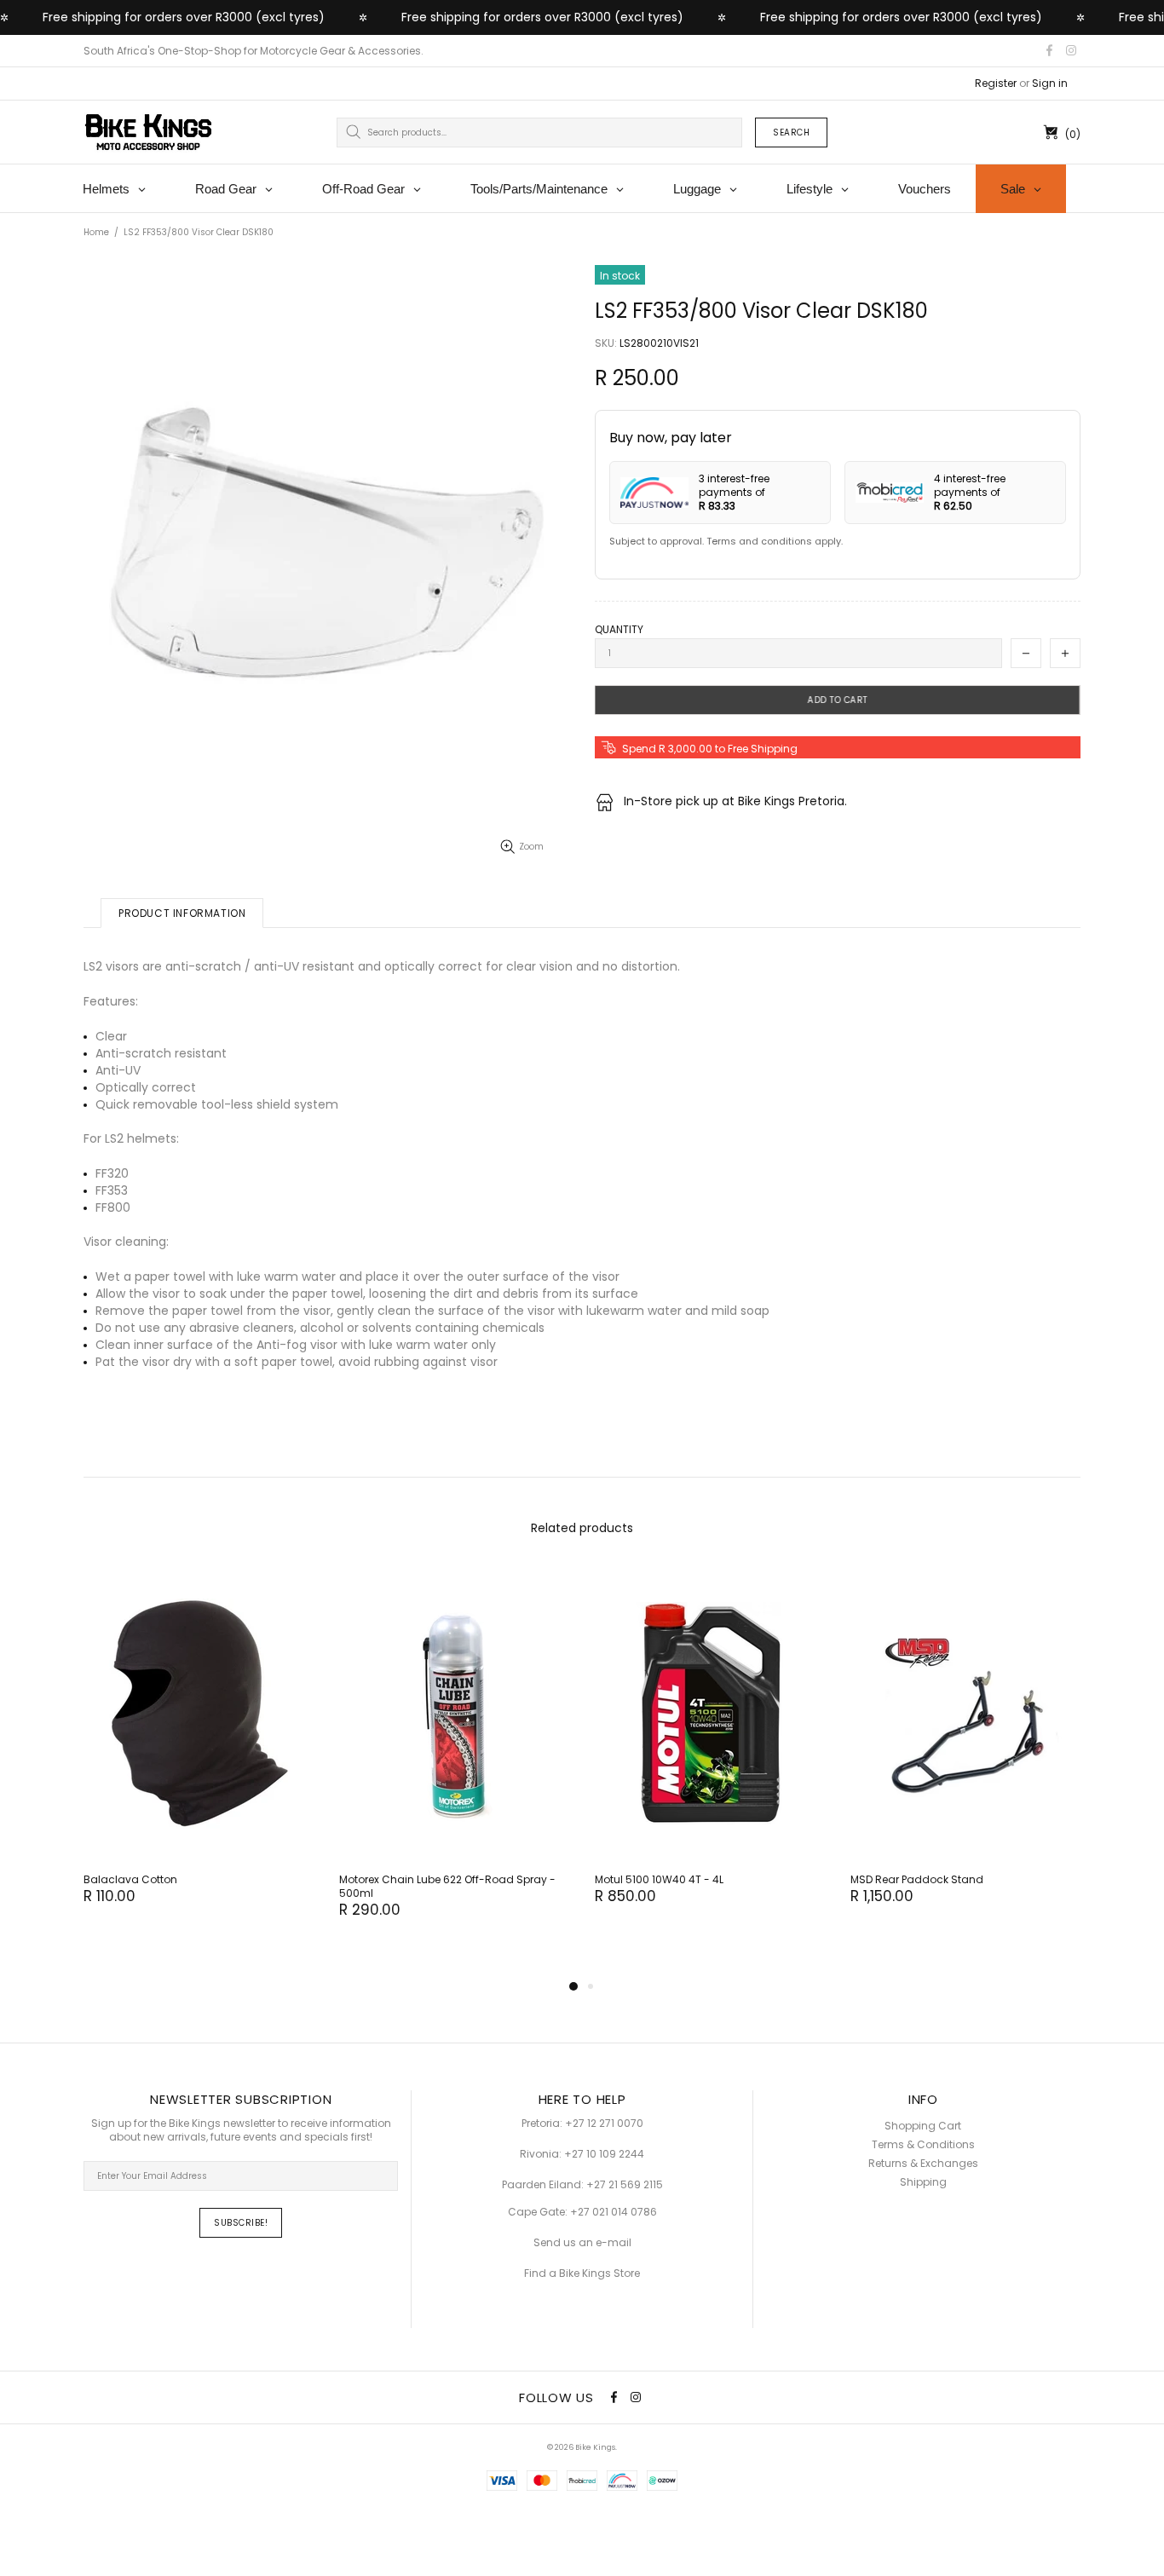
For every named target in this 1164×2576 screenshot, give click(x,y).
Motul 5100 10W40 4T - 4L (659, 1880)
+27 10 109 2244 (604, 2154)
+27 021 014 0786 (614, 2212)
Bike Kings (148, 132)
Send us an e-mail (582, 2243)
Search (791, 133)
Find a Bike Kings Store (582, 2273)
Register (996, 84)
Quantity (619, 630)
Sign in (1050, 84)
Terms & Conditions (923, 2145)
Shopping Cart (923, 2126)
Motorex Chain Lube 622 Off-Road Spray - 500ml (447, 1887)
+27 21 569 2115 (625, 2185)
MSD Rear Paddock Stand (917, 1880)
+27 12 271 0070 (604, 2124)
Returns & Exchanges (923, 2164)
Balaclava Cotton (130, 1880)
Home (96, 232)
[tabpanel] (199, 1753)
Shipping (923, 2182)
